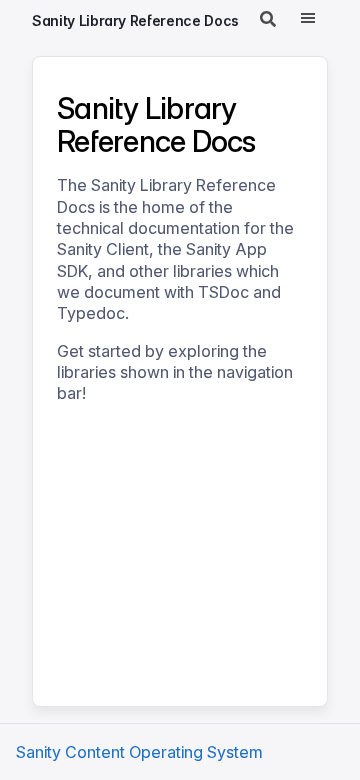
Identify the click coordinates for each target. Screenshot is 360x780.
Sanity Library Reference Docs (135, 20)
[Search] (268, 20)
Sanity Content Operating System (139, 752)
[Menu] (308, 20)
